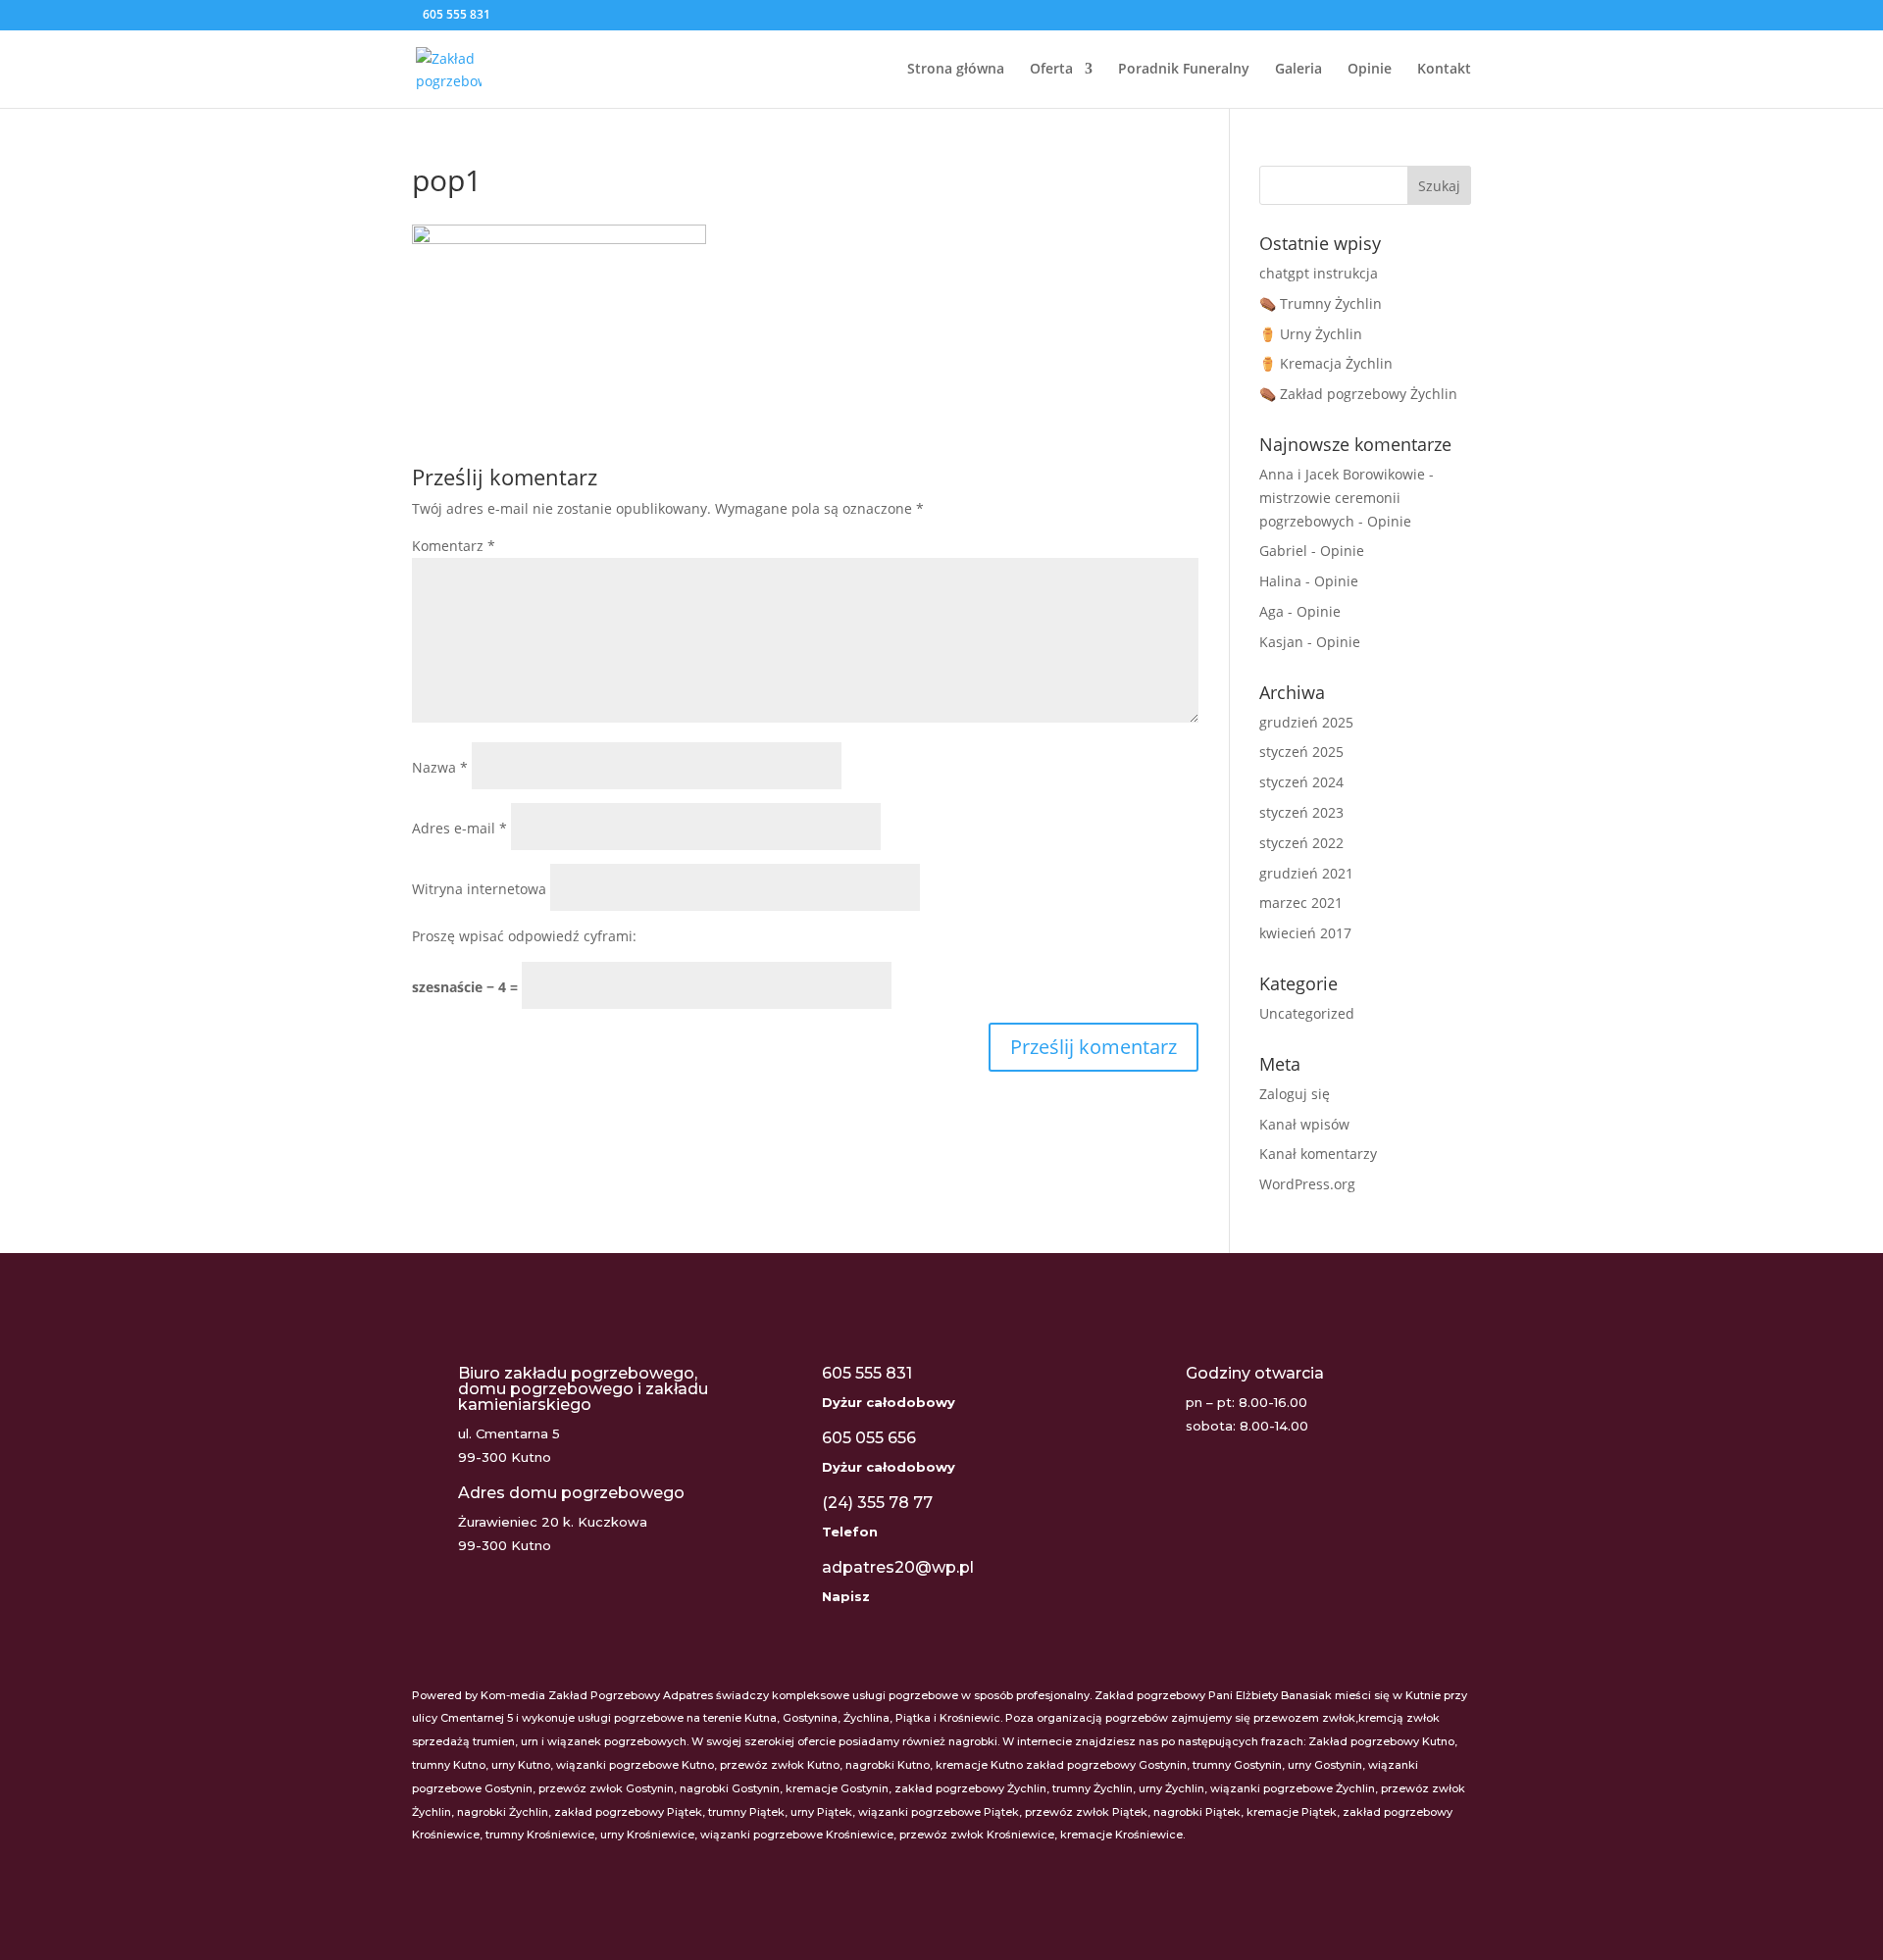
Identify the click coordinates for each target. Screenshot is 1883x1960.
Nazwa (440, 767)
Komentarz (454, 546)
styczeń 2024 (1301, 782)
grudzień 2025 (1306, 722)
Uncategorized (1307, 1013)
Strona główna (956, 70)
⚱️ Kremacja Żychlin (1326, 363)
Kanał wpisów (1304, 1124)
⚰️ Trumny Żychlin (1321, 303)
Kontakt (1444, 70)
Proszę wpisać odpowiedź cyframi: (524, 936)
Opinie (1370, 70)
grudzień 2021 (1306, 873)
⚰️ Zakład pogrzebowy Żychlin (1358, 394)
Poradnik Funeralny (1184, 70)
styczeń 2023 (1301, 812)
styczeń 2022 (1301, 843)
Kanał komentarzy (1318, 1154)
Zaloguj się (1295, 1094)
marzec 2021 (1301, 903)
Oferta (1051, 70)
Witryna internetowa (479, 889)
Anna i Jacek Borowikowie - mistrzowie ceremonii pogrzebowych (1347, 498)
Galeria (1298, 70)
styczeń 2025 (1301, 752)
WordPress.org (1307, 1184)
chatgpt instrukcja (1319, 273)
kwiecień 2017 (1305, 933)
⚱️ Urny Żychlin (1311, 334)
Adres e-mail (459, 828)
